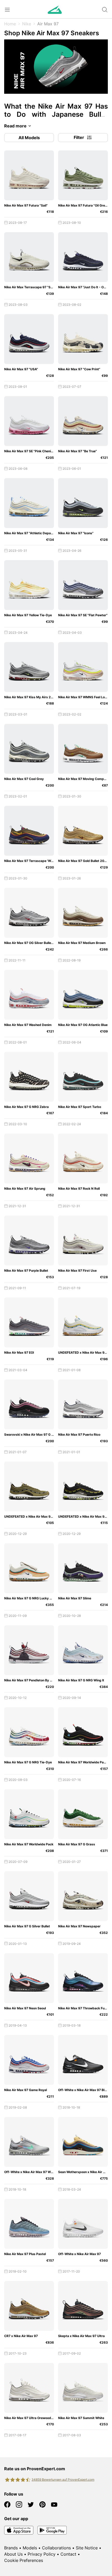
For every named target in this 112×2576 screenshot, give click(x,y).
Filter (79, 137)
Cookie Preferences (24, 2560)
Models (30, 2548)
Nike (27, 24)
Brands (11, 2548)
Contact (68, 2554)
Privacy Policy (42, 2554)
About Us (13, 2554)
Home (10, 24)
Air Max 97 (48, 24)
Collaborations (56, 2548)
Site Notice (87, 2548)
